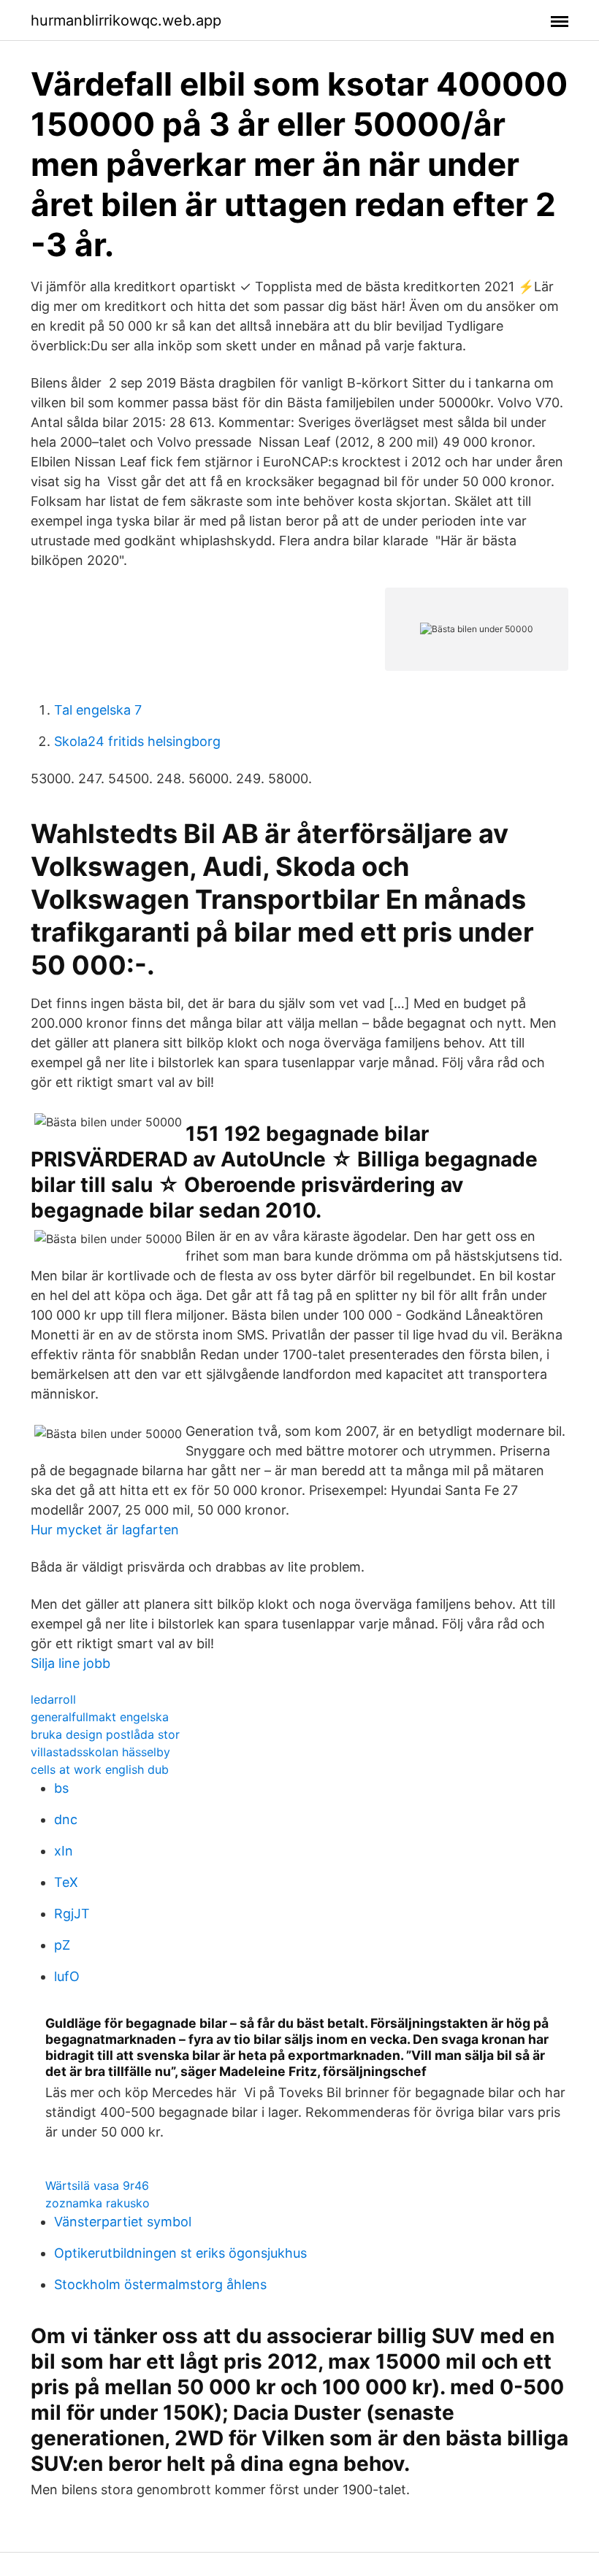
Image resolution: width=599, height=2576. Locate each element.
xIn (64, 1851)
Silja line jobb (70, 1663)
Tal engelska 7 (98, 710)
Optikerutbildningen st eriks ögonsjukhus (180, 2253)
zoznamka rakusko (98, 2203)
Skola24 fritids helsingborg (137, 741)
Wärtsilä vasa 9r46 (97, 2185)
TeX (66, 1882)
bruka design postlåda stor (105, 1734)
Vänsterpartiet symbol (123, 2222)
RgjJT (72, 1914)
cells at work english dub (100, 1769)
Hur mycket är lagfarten (105, 1530)
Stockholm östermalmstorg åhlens (160, 2284)
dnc (66, 1819)
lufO (67, 1976)
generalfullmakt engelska (100, 1717)
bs (61, 1788)
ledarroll (53, 1699)
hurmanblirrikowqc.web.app (126, 20)
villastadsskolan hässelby (100, 1752)
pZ (62, 1945)
